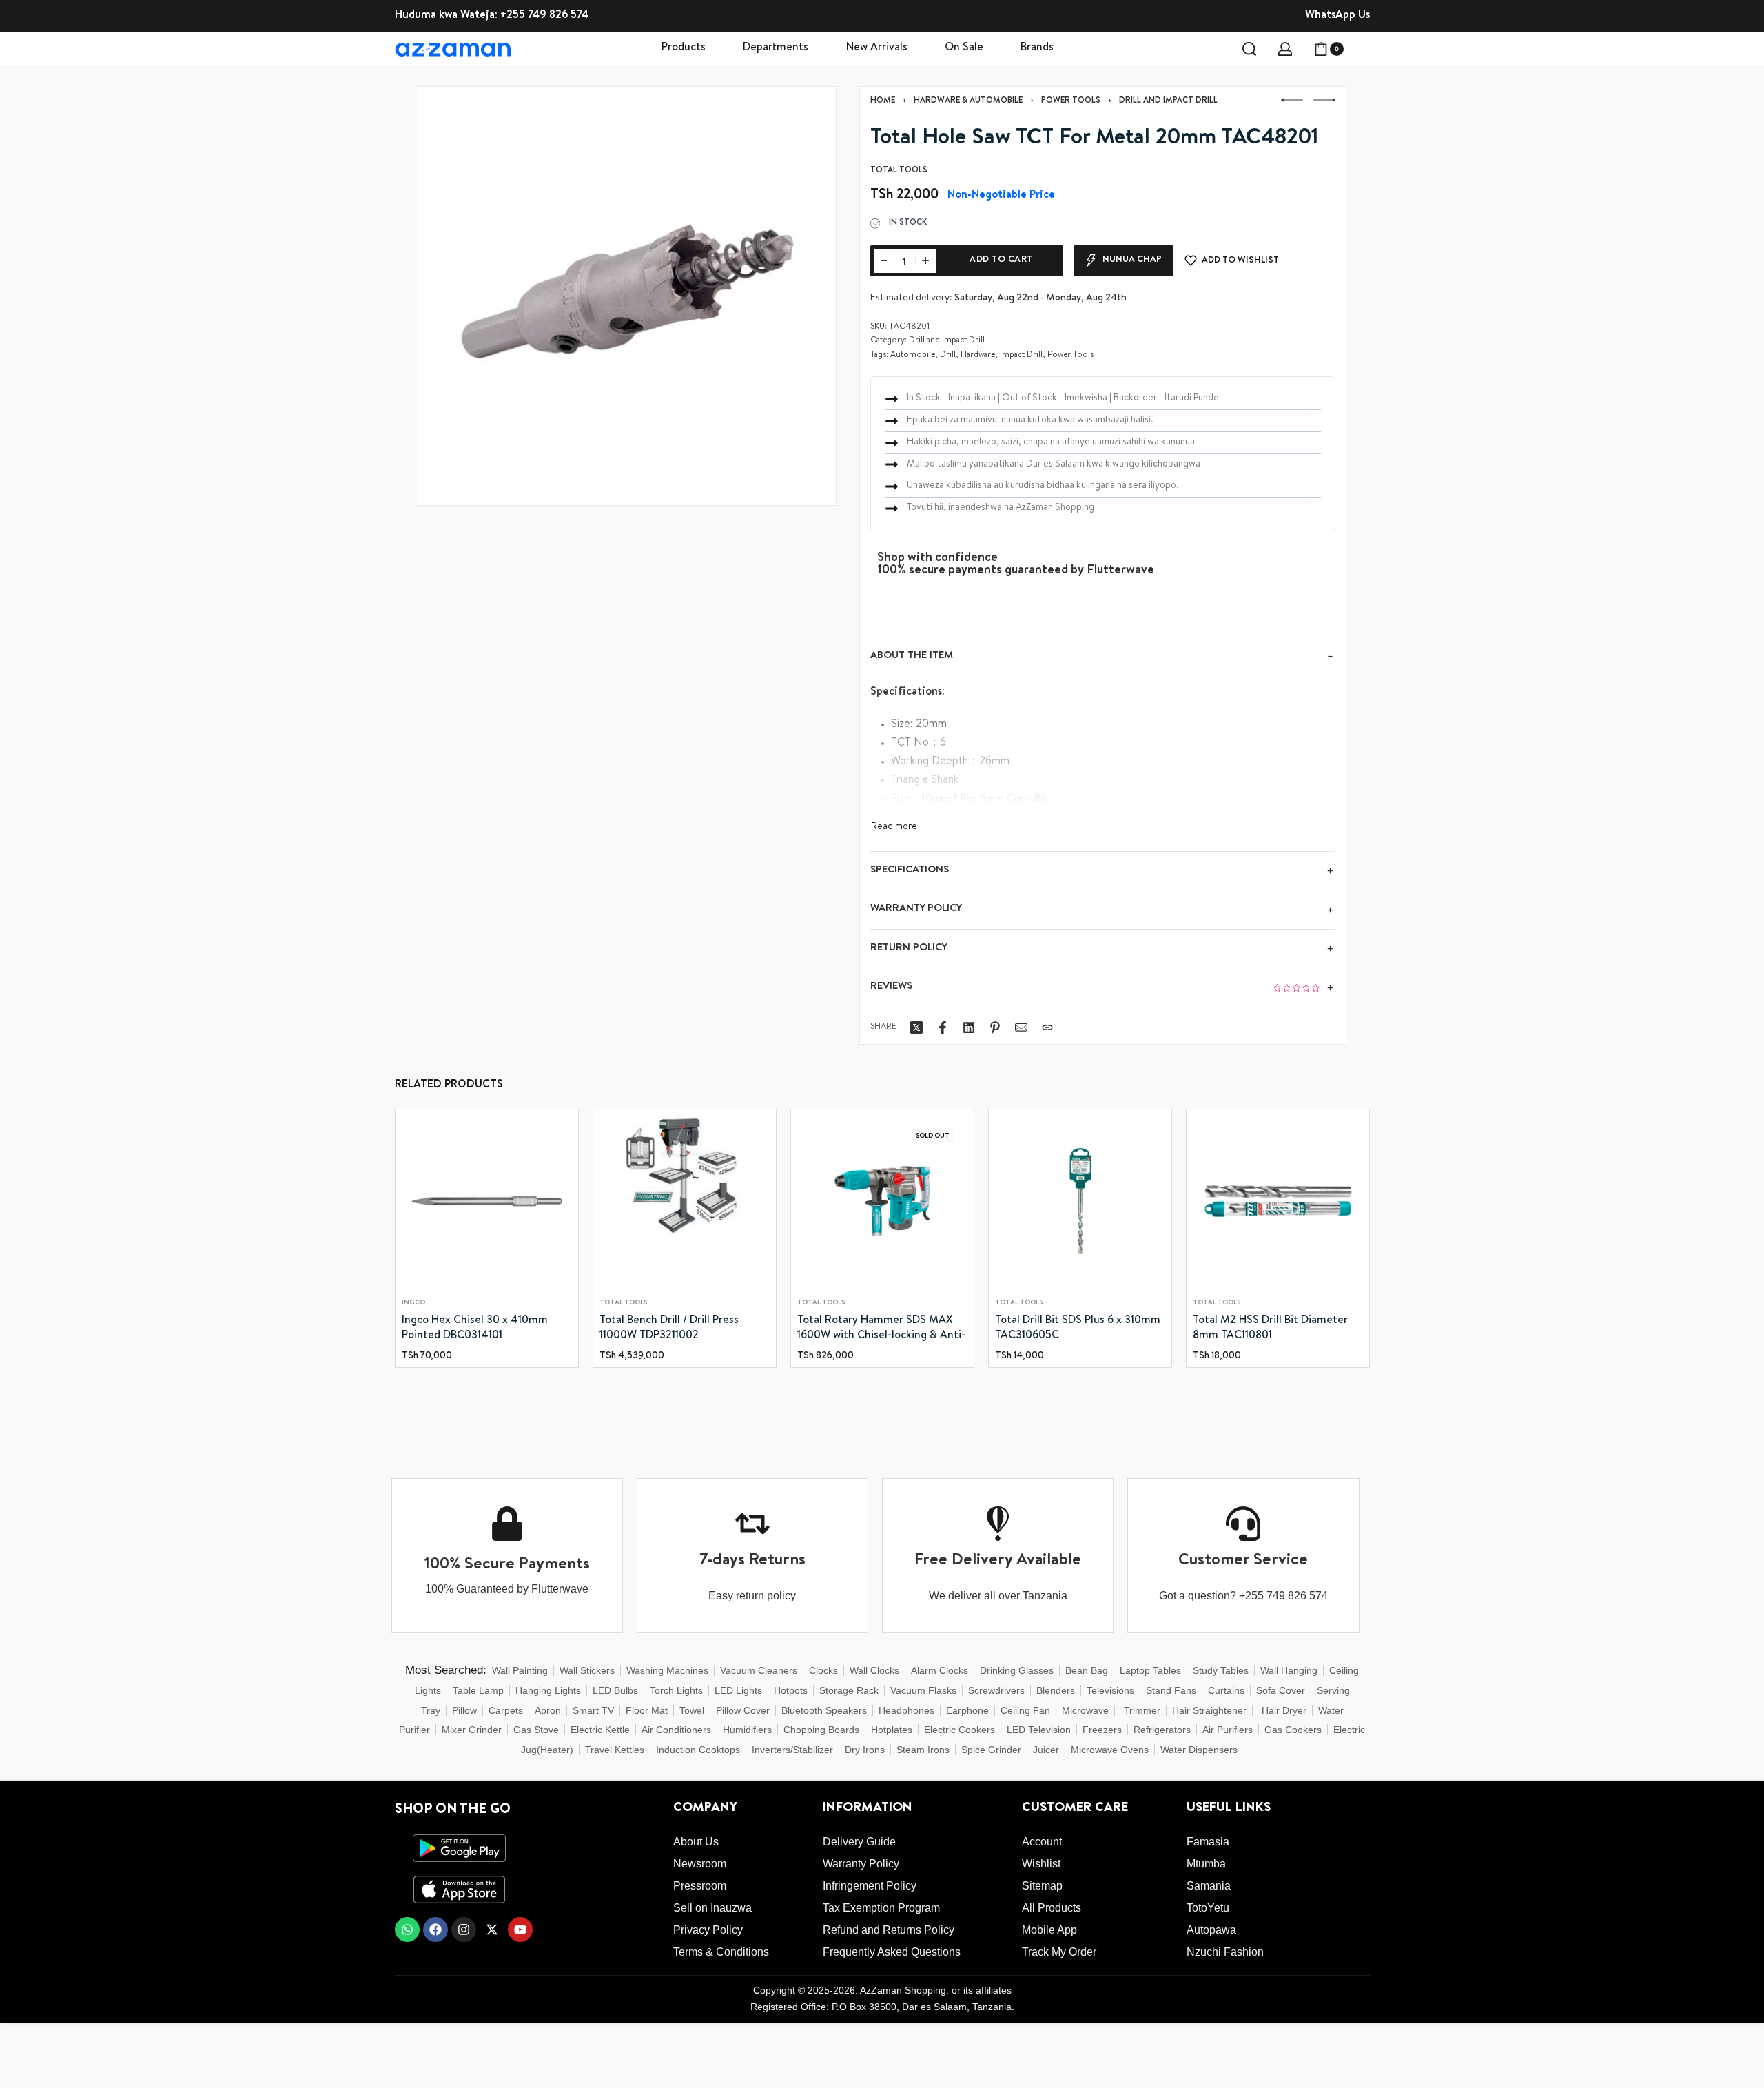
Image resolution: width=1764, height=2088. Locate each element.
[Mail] (1021, 1027)
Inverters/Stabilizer (792, 1750)
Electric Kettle (600, 1730)
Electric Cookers (960, 1730)
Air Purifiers (1228, 1730)
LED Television (1039, 1730)
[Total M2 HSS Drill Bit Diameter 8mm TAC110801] (1278, 1201)
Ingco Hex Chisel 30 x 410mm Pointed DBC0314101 (475, 1329)
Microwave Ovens (1110, 1750)
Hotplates (892, 1730)
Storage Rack (849, 1690)
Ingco (413, 1303)
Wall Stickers (587, 1670)
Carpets (506, 1710)
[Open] (1362, 49)
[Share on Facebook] (943, 1027)
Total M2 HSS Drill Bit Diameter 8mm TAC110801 (1270, 1329)
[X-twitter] (492, 1930)
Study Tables (1221, 1670)
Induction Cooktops (698, 1750)
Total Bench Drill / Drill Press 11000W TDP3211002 (669, 1329)
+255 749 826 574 (544, 16)
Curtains (1226, 1690)
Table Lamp (478, 1690)
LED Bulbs (615, 1690)
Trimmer (1142, 1710)
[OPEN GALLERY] (627, 296)
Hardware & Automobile (968, 101)
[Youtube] (520, 1930)
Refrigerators (1162, 1730)
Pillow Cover (743, 1710)
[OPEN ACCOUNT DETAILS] (1285, 49)
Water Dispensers (1199, 1750)
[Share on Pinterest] (995, 1027)
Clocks (823, 1670)
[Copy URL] (1047, 1027)
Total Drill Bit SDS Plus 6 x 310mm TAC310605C (1078, 1329)
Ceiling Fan (1025, 1710)
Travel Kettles (615, 1750)
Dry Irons (865, 1750)
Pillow (464, 1710)
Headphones (906, 1710)
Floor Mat (647, 1710)
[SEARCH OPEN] (1249, 49)
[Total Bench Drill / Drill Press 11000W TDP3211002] (685, 1201)
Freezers (1102, 1730)
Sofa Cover (1281, 1690)
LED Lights (738, 1690)
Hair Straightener (1209, 1710)
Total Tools (623, 1303)
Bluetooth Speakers (824, 1710)
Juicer (1046, 1750)
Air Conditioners (676, 1730)
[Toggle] (894, 827)
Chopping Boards (821, 1730)
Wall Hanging (1289, 1670)
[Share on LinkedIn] (969, 1027)
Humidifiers (747, 1730)
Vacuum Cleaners (759, 1670)
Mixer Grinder (472, 1730)
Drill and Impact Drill (1168, 101)
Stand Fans (1171, 1690)
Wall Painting (520, 1670)
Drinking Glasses (1017, 1670)
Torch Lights (676, 1690)
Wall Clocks (874, 1670)
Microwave (1085, 1710)
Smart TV (593, 1710)
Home (883, 101)
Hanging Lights (548, 1690)
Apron (548, 1710)
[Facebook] (435, 1930)
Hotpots (791, 1690)
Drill (948, 356)
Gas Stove (536, 1730)
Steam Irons (923, 1750)
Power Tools (1071, 101)
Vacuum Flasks (923, 1690)
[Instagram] (464, 1930)
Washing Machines (667, 1670)
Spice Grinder (991, 1750)
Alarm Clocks (940, 1670)
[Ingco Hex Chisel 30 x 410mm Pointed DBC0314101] (487, 1201)
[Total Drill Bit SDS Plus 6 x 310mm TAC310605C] (1080, 1201)
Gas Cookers (1293, 1730)
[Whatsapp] (407, 1930)
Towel (692, 1710)
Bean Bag (1087, 1670)
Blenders (1056, 1690)
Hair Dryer (1284, 1710)
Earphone (967, 1710)
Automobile (913, 356)
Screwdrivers (996, 1690)
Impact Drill (1021, 356)
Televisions (1110, 1690)
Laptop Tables (1150, 1670)
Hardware (978, 356)
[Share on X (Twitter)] (916, 1027)
